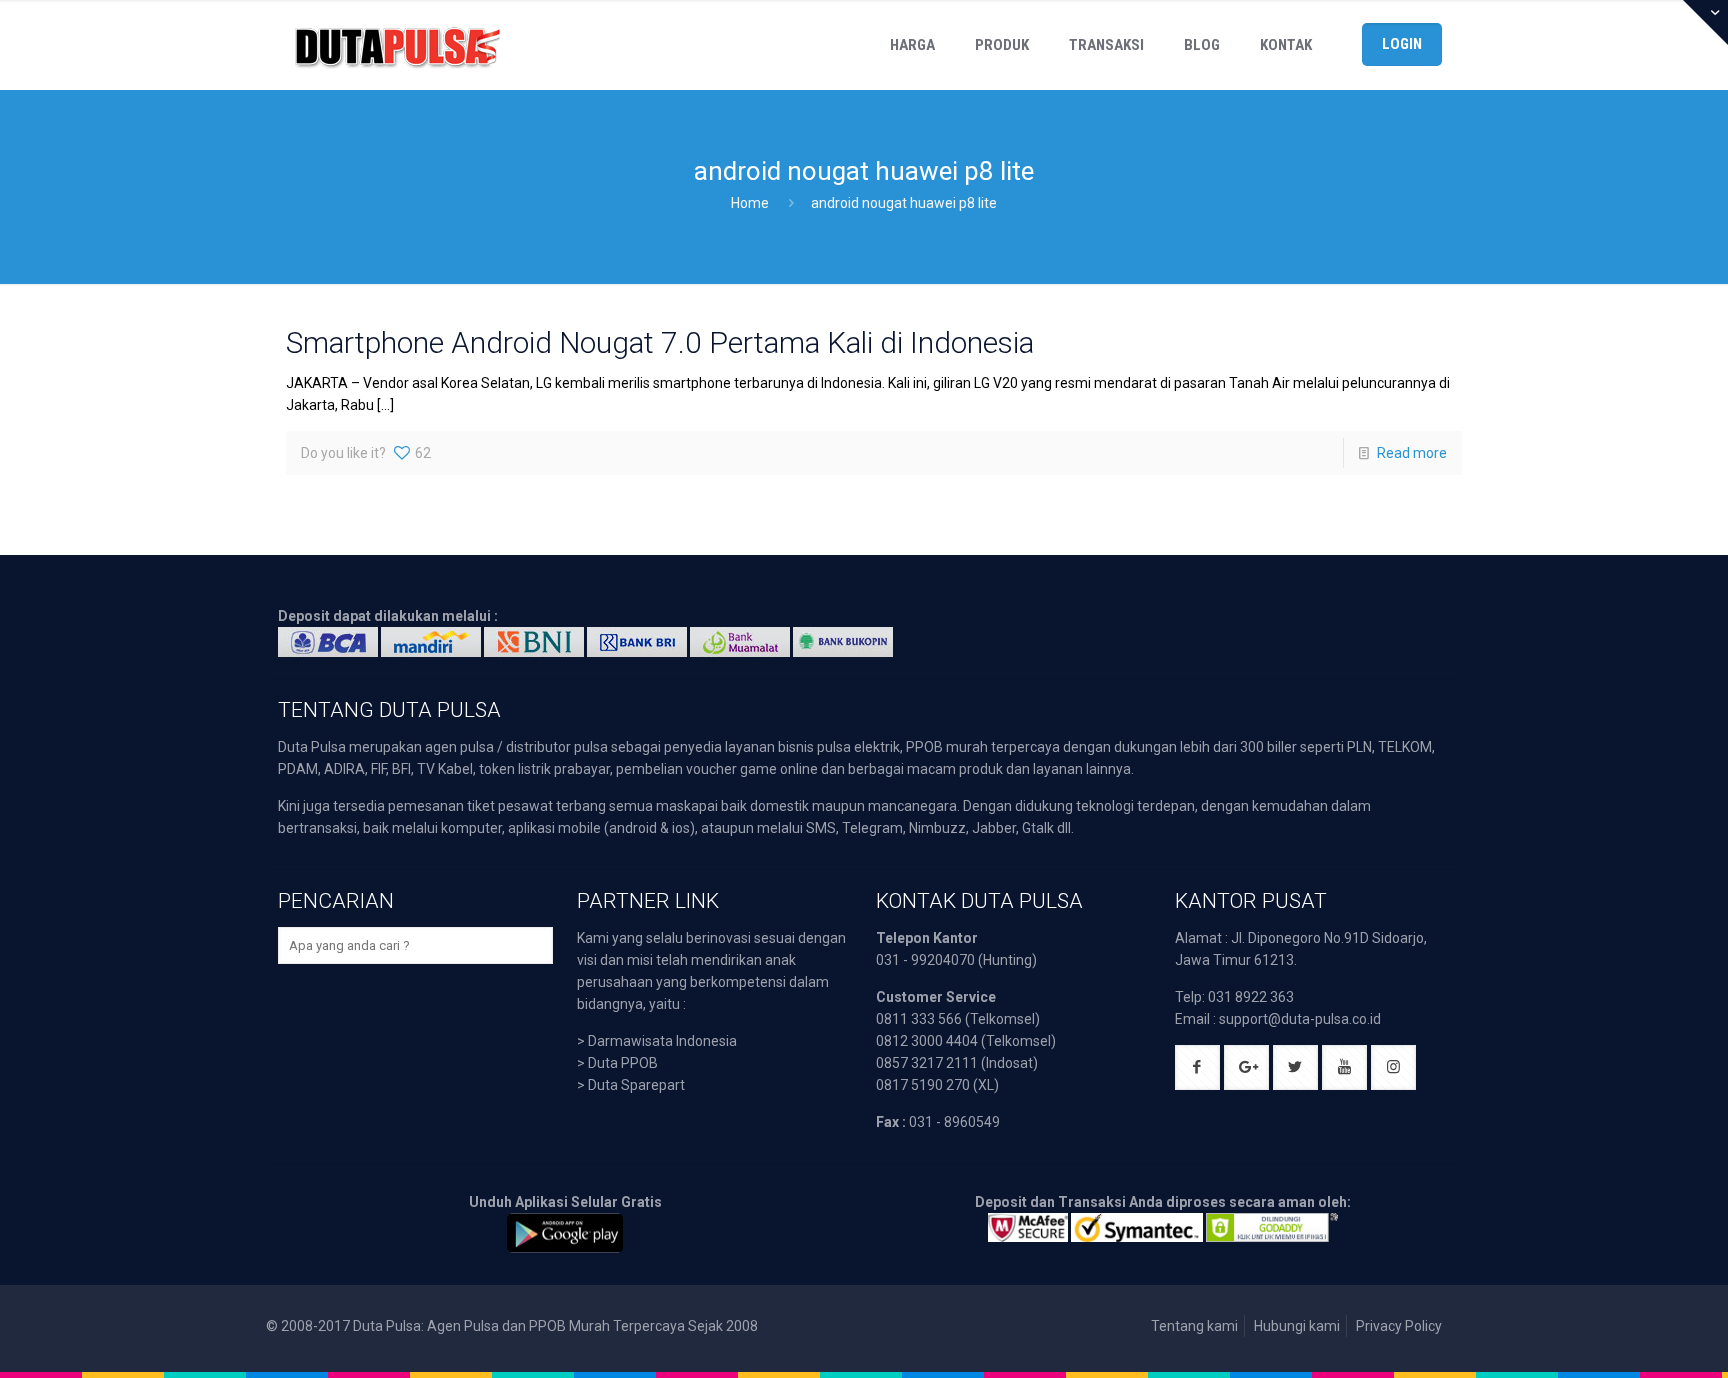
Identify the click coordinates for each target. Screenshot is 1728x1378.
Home (750, 203)
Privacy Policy (1399, 1326)
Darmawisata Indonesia (662, 1041)
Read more (1412, 453)
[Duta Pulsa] (397, 45)
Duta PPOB (623, 1063)
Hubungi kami (1297, 1326)
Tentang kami (1194, 1326)
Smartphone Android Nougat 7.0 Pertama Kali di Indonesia (660, 342)
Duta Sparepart (636, 1085)
